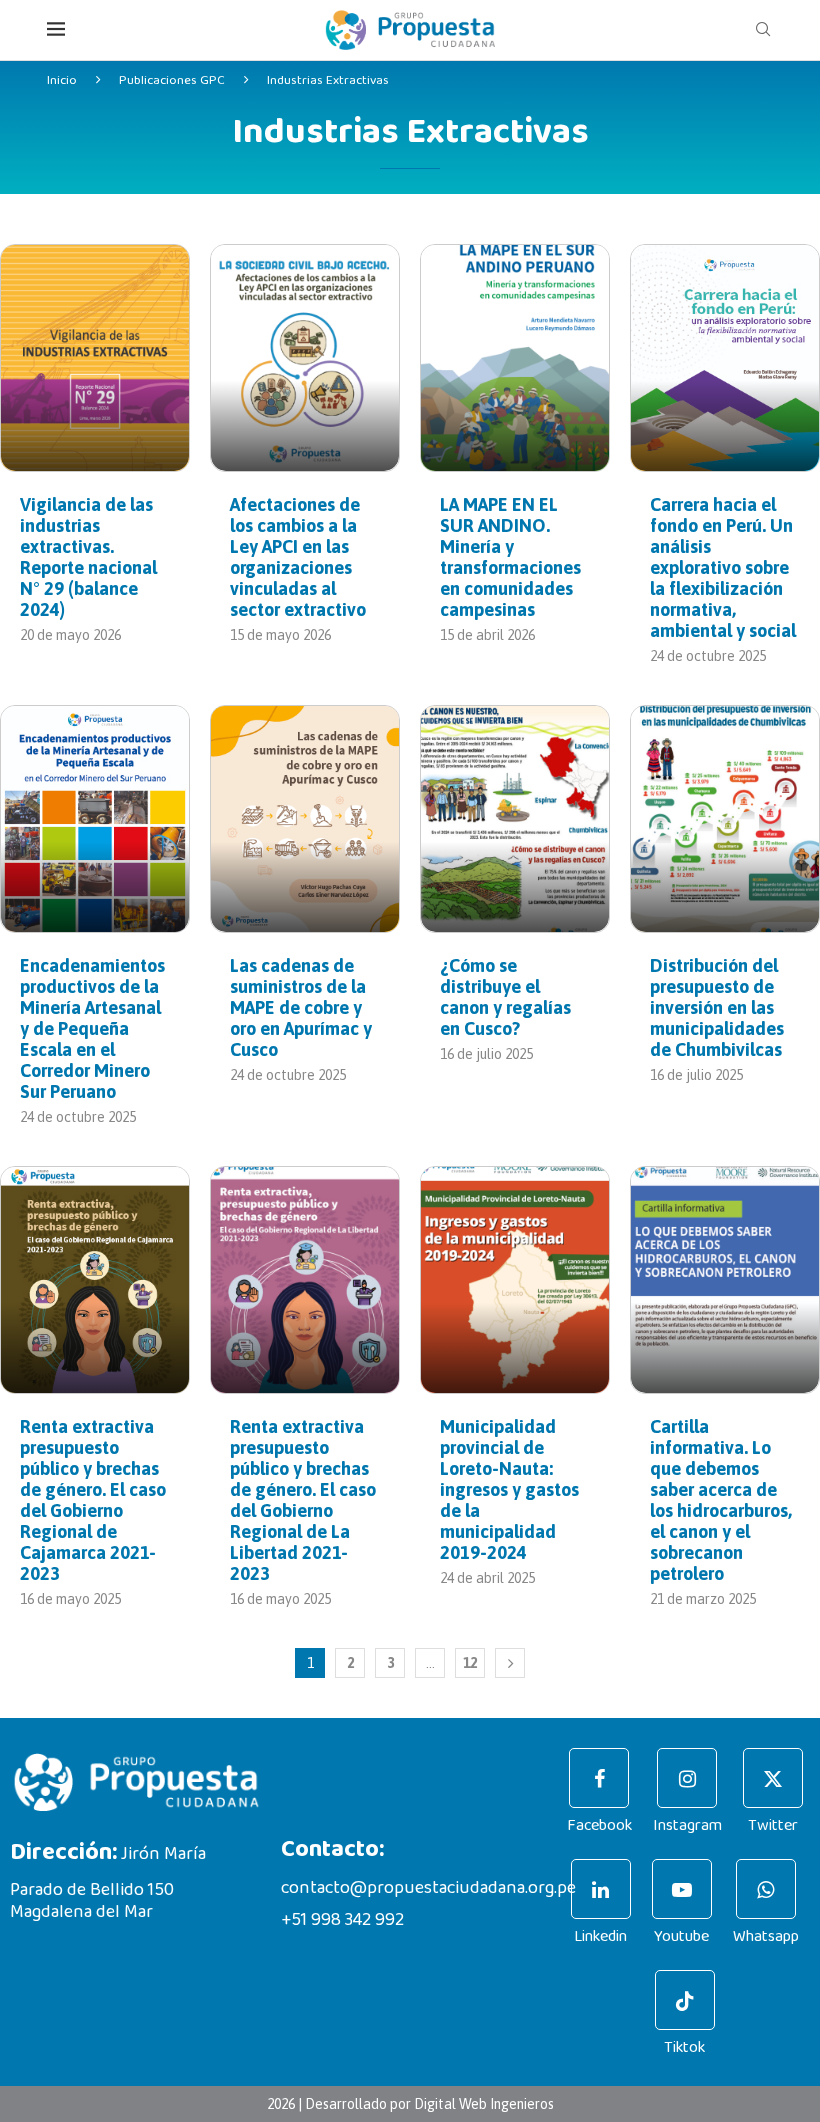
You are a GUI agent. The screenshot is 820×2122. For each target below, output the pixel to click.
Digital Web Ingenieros (484, 2104)
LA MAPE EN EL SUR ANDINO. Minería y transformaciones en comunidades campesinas (510, 557)
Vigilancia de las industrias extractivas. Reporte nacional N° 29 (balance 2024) (88, 557)
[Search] (763, 30)
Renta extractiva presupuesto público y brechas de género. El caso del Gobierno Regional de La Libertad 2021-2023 (303, 1500)
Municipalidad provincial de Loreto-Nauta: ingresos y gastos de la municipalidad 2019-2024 (509, 1489)
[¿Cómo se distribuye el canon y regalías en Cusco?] (515, 819)
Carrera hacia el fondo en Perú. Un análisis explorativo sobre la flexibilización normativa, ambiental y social (723, 567)
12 (470, 1663)
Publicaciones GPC (172, 80)
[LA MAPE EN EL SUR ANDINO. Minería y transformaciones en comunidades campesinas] (515, 358)
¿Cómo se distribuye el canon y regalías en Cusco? (505, 997)
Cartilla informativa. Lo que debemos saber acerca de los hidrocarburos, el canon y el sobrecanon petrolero (721, 1500)
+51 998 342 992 (342, 1920)
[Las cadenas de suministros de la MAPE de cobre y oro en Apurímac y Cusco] (305, 819)
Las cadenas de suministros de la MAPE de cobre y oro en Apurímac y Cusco (301, 1007)
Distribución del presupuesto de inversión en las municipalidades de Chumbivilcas (717, 1007)
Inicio (62, 80)
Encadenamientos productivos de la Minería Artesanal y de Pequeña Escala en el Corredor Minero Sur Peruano (92, 1028)
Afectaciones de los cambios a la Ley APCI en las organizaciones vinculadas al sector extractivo (298, 557)
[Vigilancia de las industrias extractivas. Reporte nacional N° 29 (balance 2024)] (95, 358)
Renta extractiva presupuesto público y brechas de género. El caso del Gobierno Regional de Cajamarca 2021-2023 (93, 1500)
